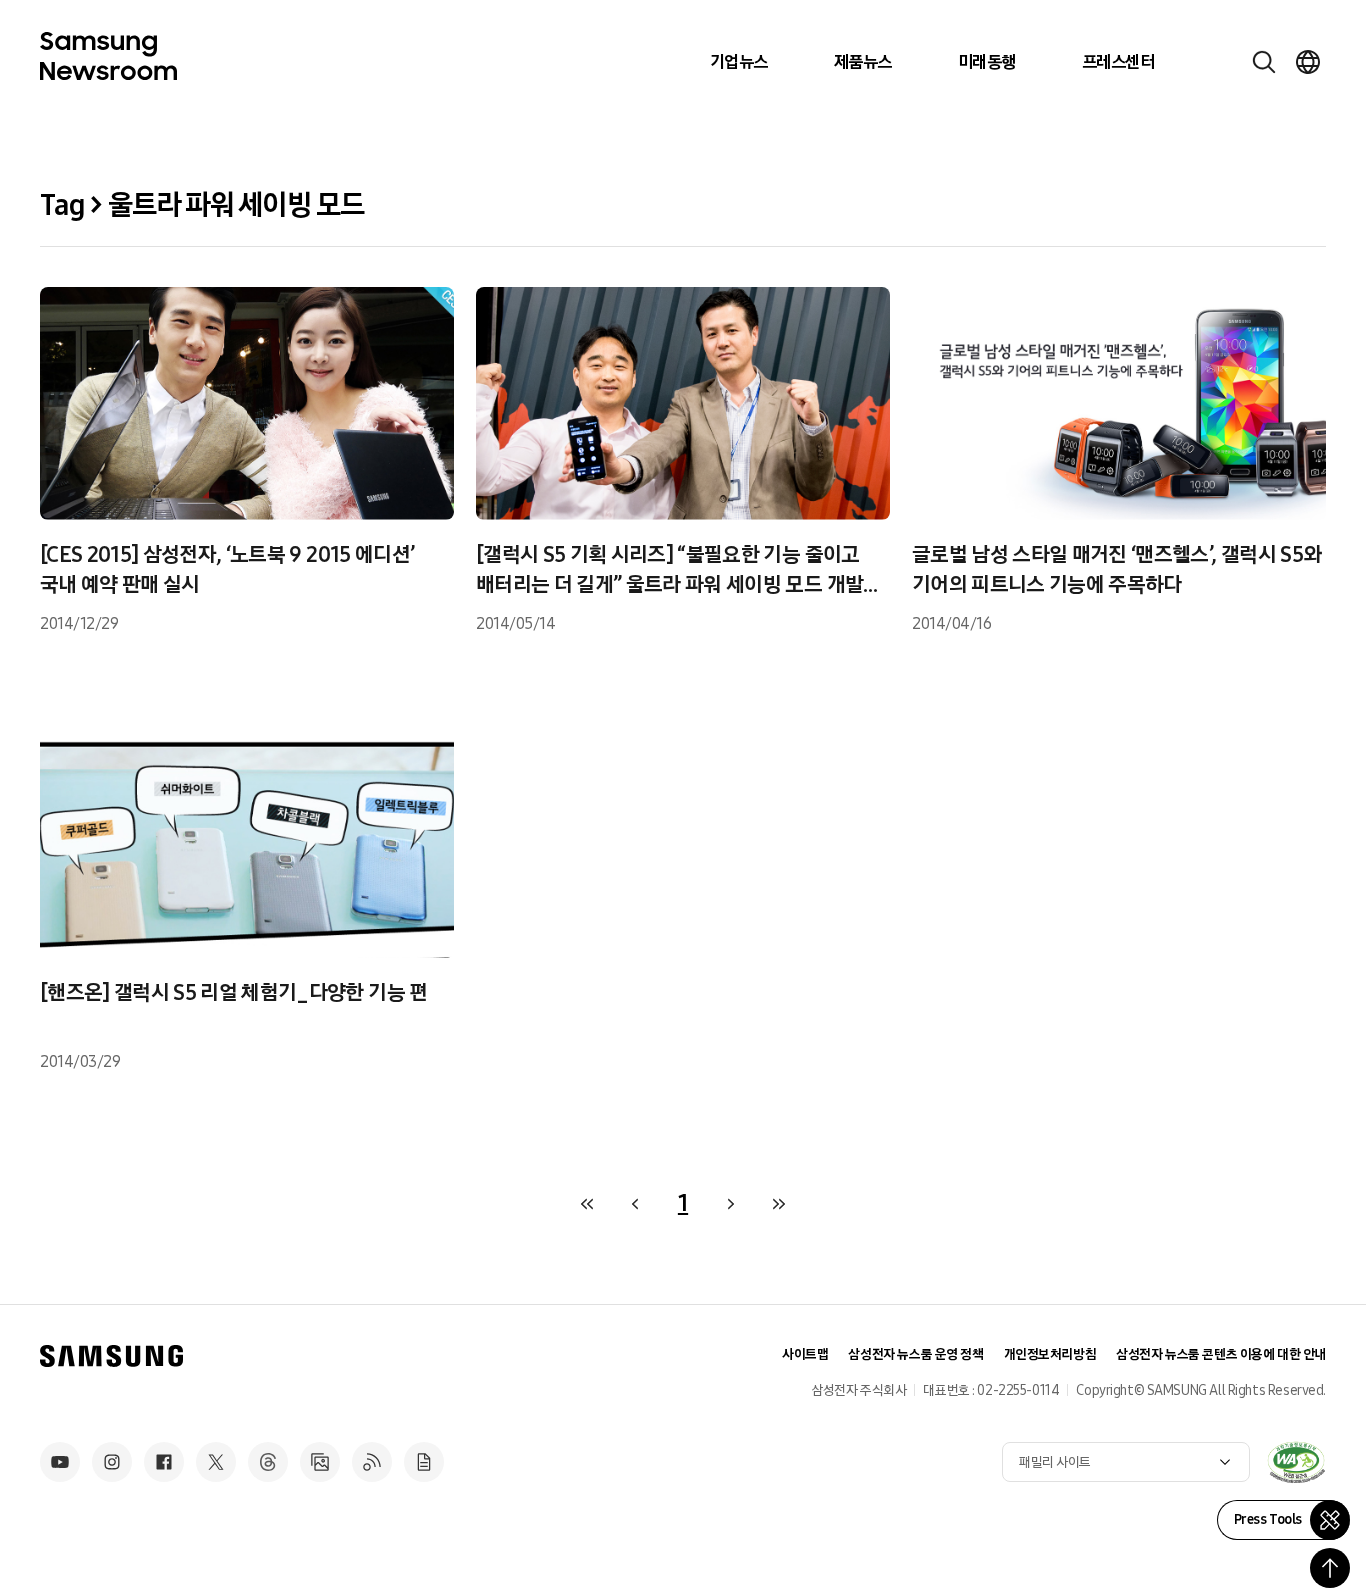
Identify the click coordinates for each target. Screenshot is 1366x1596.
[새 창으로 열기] (1296, 1462)
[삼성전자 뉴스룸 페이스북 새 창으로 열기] (164, 1462)
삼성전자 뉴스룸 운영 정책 (915, 1354)
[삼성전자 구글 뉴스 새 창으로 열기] (424, 1462)
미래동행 (987, 62)
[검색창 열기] (1264, 62)
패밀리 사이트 (1055, 1462)
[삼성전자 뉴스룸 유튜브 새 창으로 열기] (60, 1462)
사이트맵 (805, 1354)
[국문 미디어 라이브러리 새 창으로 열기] (320, 1462)
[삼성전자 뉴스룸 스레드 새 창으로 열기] (268, 1462)
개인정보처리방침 (1050, 1354)
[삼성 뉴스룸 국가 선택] (1308, 62)
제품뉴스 (863, 62)
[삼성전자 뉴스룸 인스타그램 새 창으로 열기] (112, 1462)
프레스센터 (1118, 62)
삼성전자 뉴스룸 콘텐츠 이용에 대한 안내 (1221, 1354)
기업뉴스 (739, 62)
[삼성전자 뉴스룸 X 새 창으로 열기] (216, 1462)
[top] (1330, 1568)
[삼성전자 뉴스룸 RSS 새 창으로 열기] (372, 1462)
